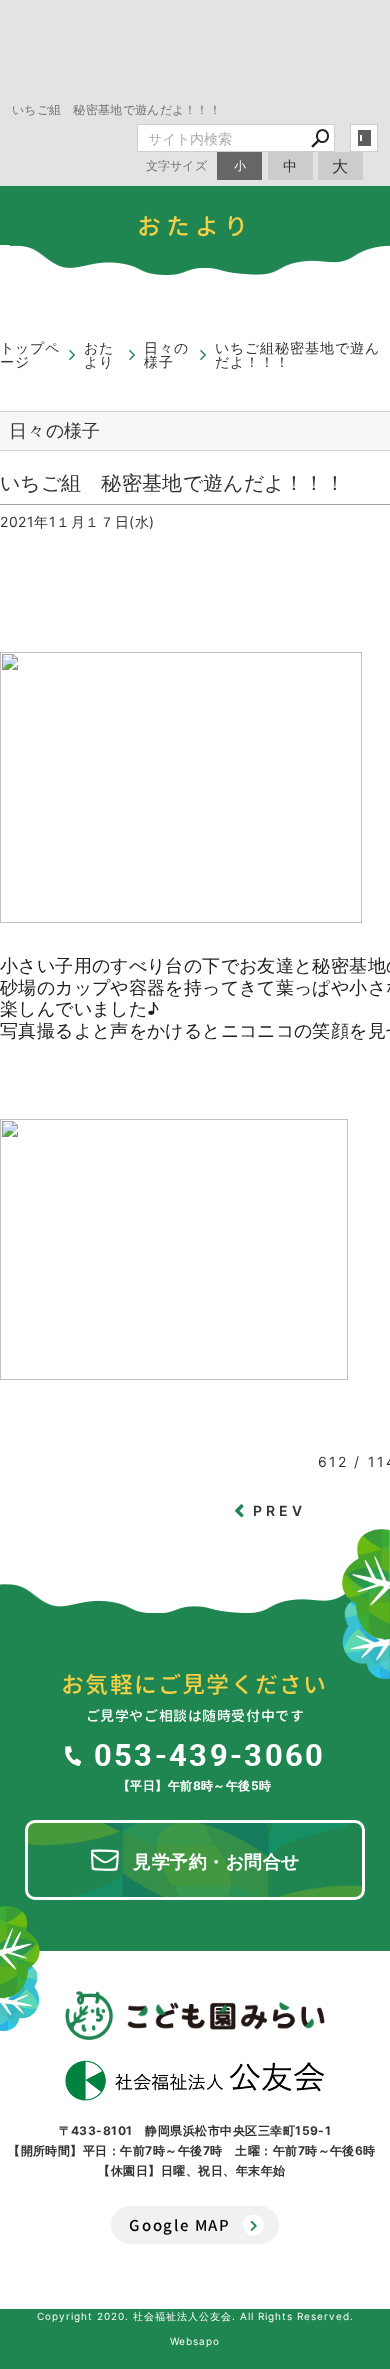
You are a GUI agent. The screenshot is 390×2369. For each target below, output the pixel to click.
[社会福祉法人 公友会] (195, 2081)
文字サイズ (177, 165)
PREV (280, 1510)
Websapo (195, 2341)
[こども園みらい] (195, 2015)
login (364, 138)
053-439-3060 (209, 1754)
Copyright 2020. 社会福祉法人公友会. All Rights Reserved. (195, 2316)
